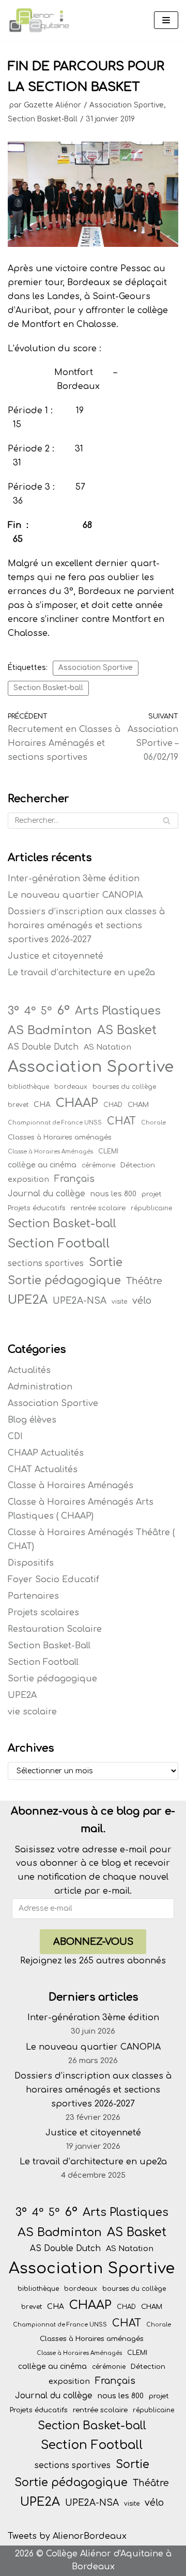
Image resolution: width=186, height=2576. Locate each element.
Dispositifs (31, 1563)
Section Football (59, 1243)
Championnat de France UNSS (55, 1123)
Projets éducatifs (37, 1208)
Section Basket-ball (48, 688)
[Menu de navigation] (166, 20)
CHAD (113, 1105)
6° (63, 1010)
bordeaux (71, 1087)
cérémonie (98, 1165)
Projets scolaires (43, 1613)
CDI (15, 1437)
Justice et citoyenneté (56, 956)
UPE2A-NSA (80, 1301)
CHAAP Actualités (46, 1453)
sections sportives (46, 1263)
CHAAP (77, 1103)
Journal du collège (47, 1194)
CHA (42, 1105)
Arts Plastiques (118, 1011)
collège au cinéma (42, 1165)
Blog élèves (32, 1420)
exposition (28, 1179)
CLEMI (108, 1151)
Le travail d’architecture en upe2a (81, 973)
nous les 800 (113, 1194)
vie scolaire (32, 1712)
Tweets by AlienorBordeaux (67, 2536)
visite (119, 1302)
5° (46, 1011)
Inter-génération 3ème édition (74, 879)
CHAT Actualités (43, 1470)
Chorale (153, 1123)
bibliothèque (28, 1087)
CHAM (138, 1105)
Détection (138, 1165)
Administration (40, 1387)
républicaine (151, 1208)
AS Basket (127, 1030)
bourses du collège (124, 1087)
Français (74, 1179)
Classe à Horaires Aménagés (50, 1152)
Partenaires (33, 1596)
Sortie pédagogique (64, 1281)
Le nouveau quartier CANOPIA (75, 895)
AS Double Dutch (43, 1047)
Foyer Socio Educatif (53, 1580)
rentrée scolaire (98, 1208)
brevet (18, 1105)
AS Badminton (50, 1030)
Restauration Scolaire (55, 1629)
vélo (142, 1301)
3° (13, 1011)
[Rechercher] (167, 821)
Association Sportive (127, 105)
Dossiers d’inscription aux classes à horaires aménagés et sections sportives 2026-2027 (86, 926)
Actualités (29, 1370)
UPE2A (28, 1300)
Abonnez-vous (93, 1942)
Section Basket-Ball (43, 119)
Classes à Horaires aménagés (60, 1137)
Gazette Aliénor (52, 105)
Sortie (106, 1262)
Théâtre (144, 1281)
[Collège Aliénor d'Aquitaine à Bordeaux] (39, 20)
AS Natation (107, 1047)
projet (152, 1194)
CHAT (121, 1121)
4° (30, 1011)
